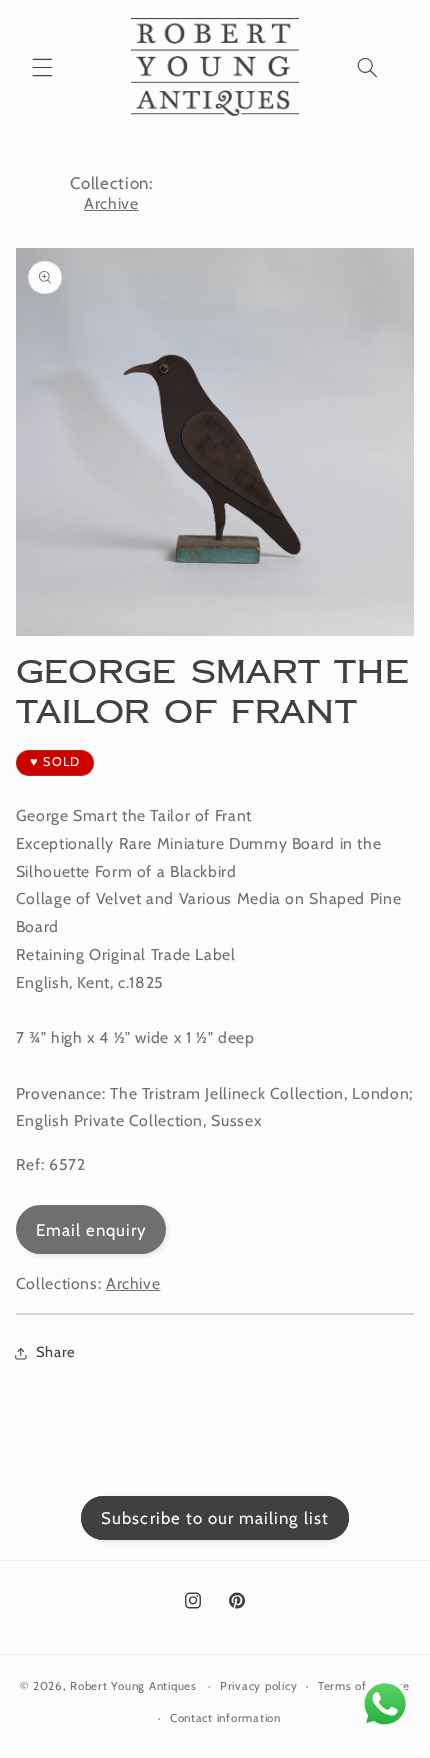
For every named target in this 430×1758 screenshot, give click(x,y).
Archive (111, 203)
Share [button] (56, 1352)
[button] (42, 67)
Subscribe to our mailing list (214, 1518)
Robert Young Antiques (133, 1686)
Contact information (225, 1718)
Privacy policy (258, 1686)
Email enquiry (91, 1230)
